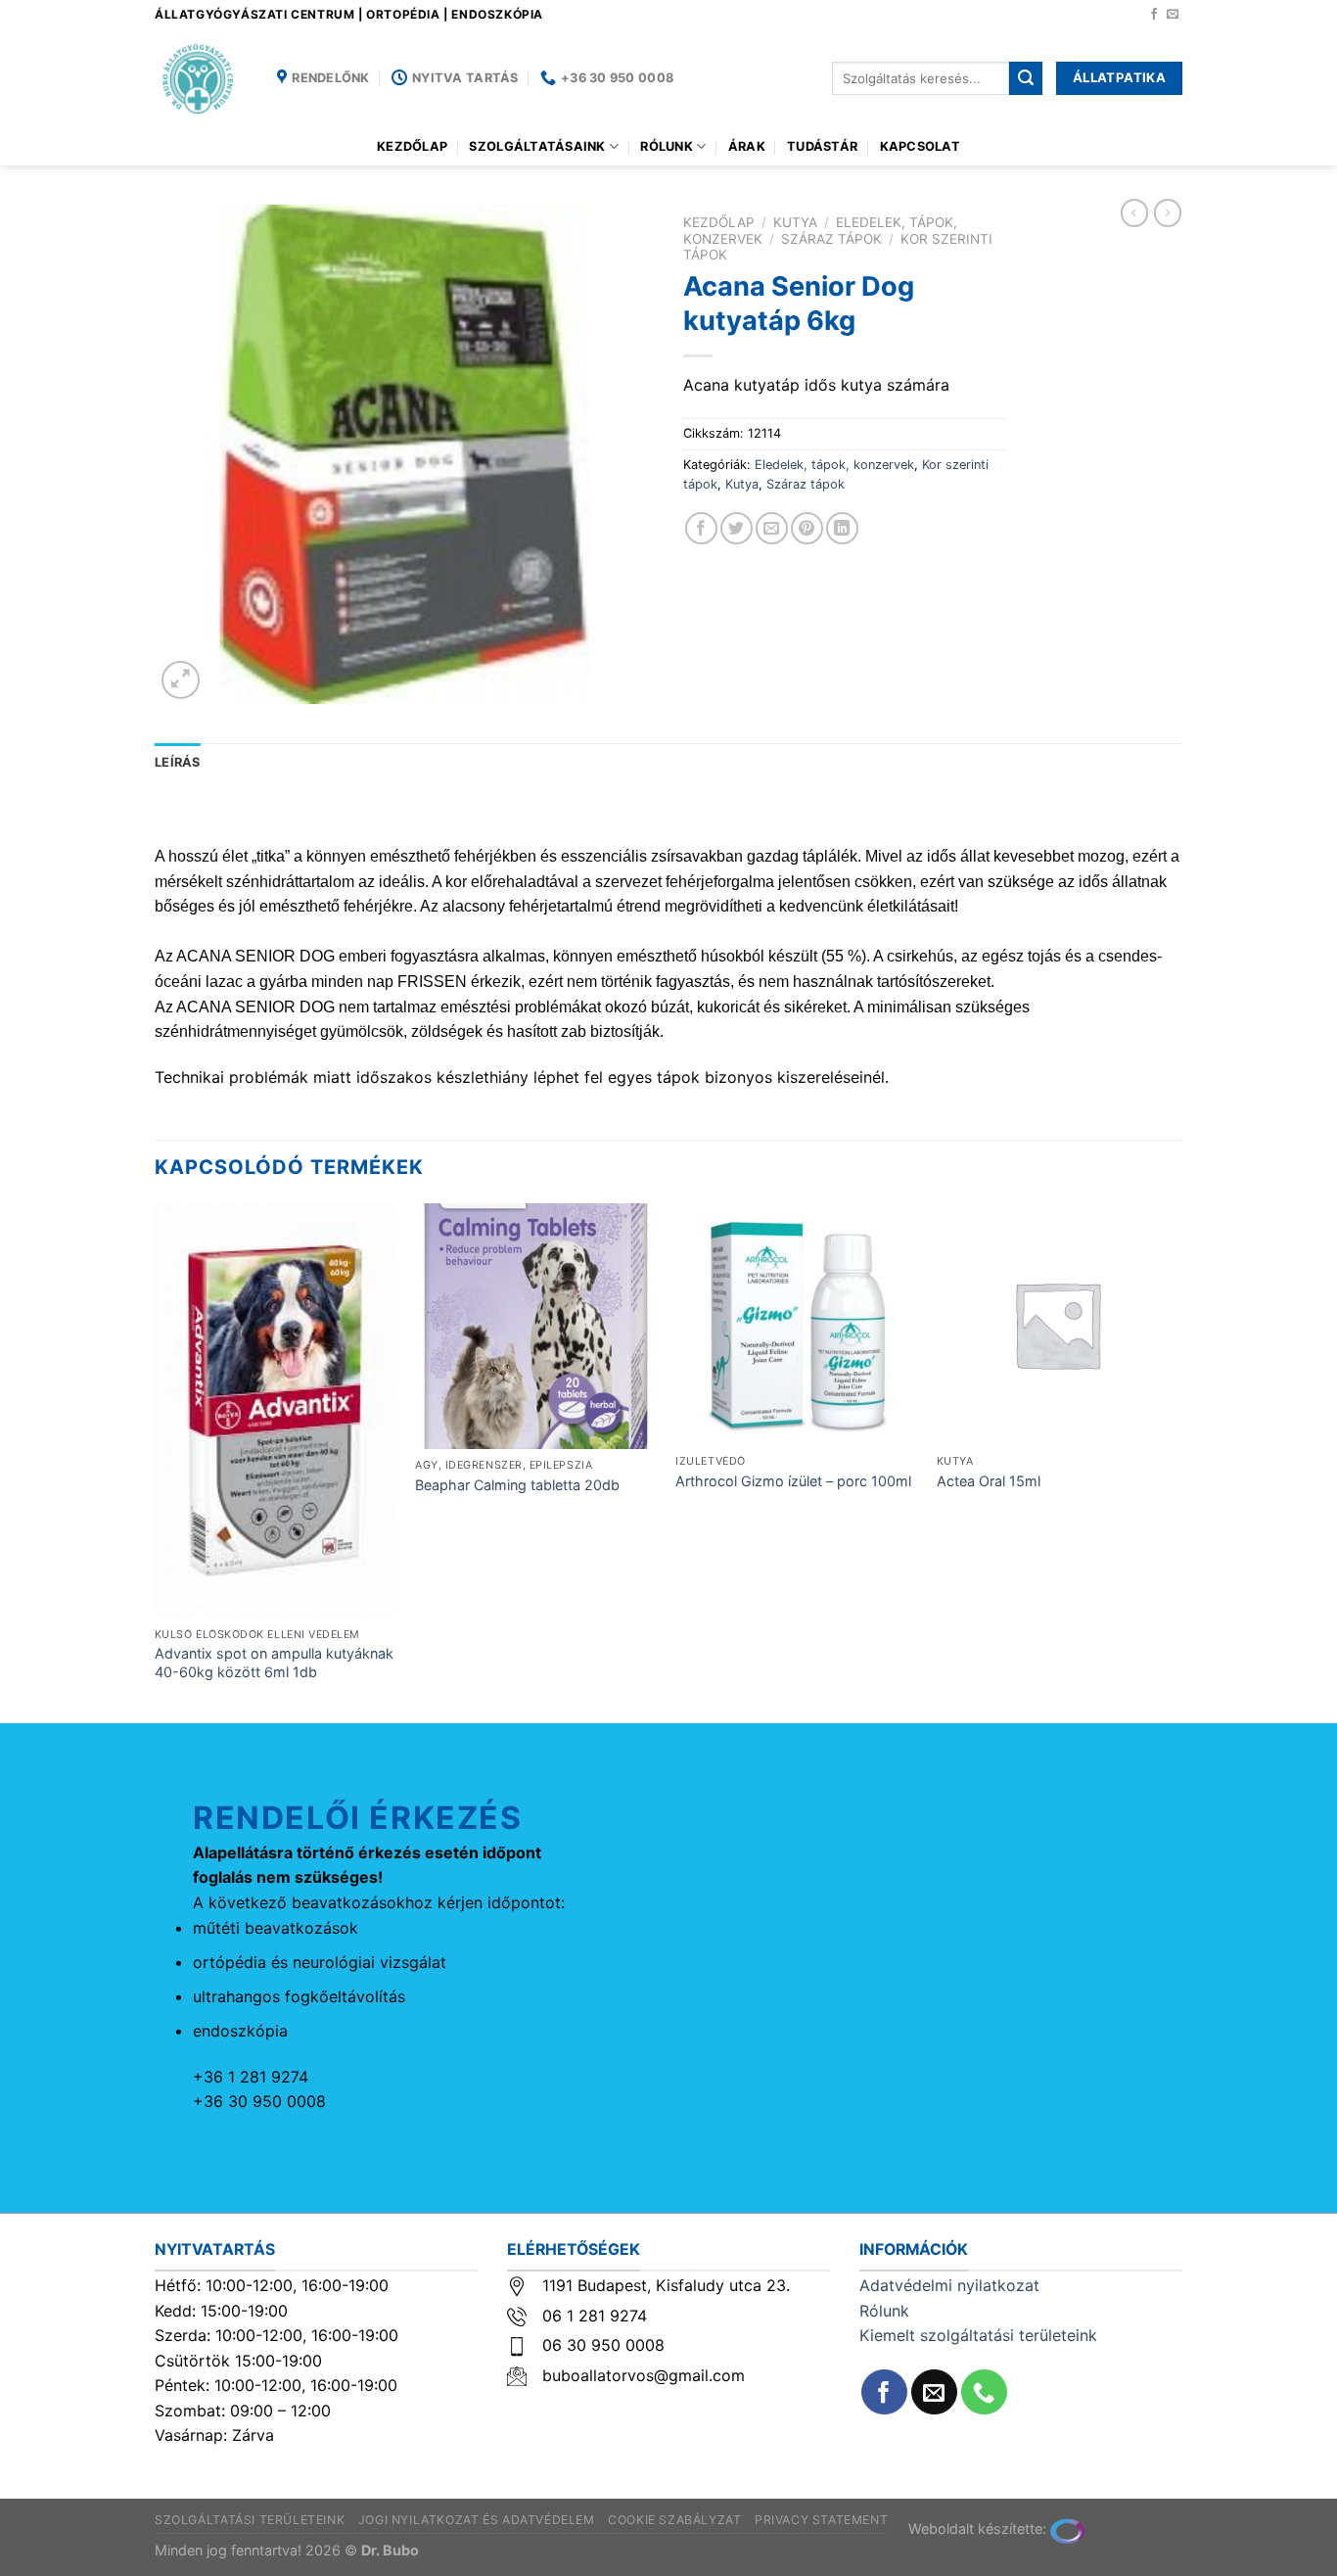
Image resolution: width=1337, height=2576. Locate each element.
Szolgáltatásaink (537, 146)
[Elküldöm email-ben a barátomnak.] (772, 528)
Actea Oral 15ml (989, 1481)
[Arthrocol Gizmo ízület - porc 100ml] (796, 1324)
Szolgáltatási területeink (250, 2520)
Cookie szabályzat (674, 2520)
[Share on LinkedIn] (842, 528)
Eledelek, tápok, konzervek (834, 465)
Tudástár (822, 146)
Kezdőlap (412, 146)
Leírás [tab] (178, 762)
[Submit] (1026, 78)
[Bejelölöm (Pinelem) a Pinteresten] (807, 528)
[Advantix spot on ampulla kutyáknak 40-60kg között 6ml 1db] (276, 1411)
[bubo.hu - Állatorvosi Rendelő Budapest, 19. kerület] (201, 78)
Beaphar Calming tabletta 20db (517, 1485)
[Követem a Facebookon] (1154, 15)
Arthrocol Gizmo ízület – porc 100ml (793, 1481)
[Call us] (984, 2392)
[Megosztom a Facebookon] (701, 528)
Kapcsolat (920, 146)
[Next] (1176, 1461)
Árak (747, 146)
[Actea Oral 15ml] (1058, 1324)
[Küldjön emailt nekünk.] (1173, 15)
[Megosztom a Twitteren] (737, 528)
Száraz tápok (831, 239)
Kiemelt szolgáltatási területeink (978, 2335)
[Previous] (156, 1461)
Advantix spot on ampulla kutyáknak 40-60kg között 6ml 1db (274, 1663)
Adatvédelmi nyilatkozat (949, 2285)
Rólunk (667, 146)
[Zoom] (181, 680)
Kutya (795, 222)
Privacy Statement (821, 2520)
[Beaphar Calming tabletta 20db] (536, 1326)
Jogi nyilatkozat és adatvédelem (477, 2520)
